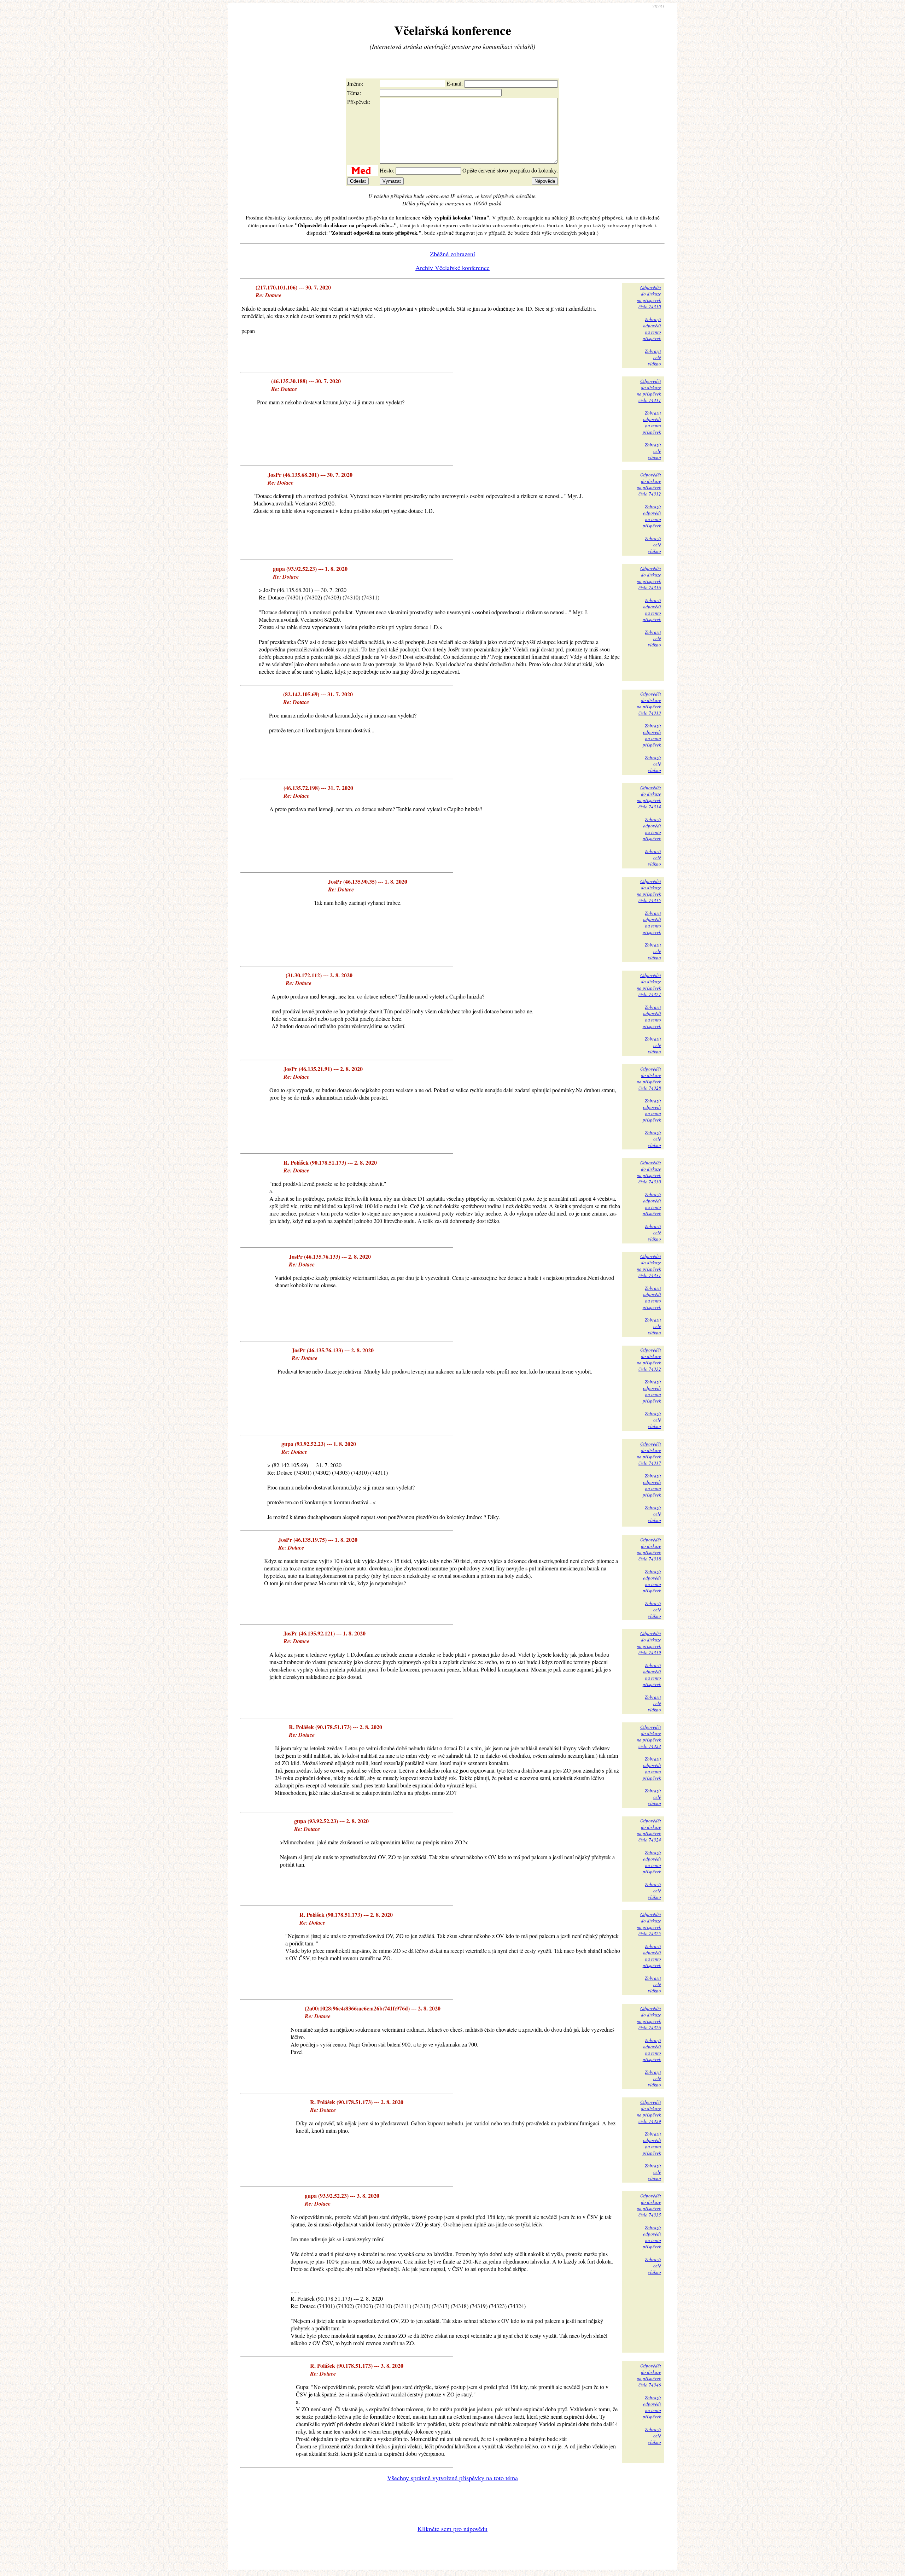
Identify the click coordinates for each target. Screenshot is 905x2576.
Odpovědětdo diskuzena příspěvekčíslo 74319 (649, 1643)
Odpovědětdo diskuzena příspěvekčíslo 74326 (649, 2018)
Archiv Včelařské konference (452, 268)
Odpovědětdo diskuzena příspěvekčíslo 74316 (649, 578)
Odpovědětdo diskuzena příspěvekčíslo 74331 (649, 1266)
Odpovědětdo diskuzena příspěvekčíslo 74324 (649, 1830)
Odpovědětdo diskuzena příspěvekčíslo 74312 (649, 484)
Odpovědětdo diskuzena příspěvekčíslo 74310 (649, 297)
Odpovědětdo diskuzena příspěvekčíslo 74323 (649, 1737)
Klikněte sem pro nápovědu (452, 2529)
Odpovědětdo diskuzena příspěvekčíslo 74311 (649, 391)
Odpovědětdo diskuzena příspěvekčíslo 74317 (649, 1453)
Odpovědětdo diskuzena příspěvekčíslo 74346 (649, 2375)
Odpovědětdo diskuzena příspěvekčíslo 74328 (649, 1078)
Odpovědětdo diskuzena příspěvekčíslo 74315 (649, 891)
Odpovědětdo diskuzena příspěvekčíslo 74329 (649, 2112)
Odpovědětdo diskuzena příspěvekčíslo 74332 (649, 1359)
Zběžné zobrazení (452, 254)
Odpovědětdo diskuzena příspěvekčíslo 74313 (649, 703)
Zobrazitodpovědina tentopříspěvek (652, 329)
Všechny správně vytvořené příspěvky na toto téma (452, 2478)
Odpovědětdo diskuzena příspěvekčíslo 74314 (649, 797)
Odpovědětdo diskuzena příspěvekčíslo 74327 (649, 985)
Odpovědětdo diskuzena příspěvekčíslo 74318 (649, 1549)
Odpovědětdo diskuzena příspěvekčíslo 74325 (649, 1924)
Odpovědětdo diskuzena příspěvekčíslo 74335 (649, 2205)
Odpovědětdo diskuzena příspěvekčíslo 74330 (649, 1172)
